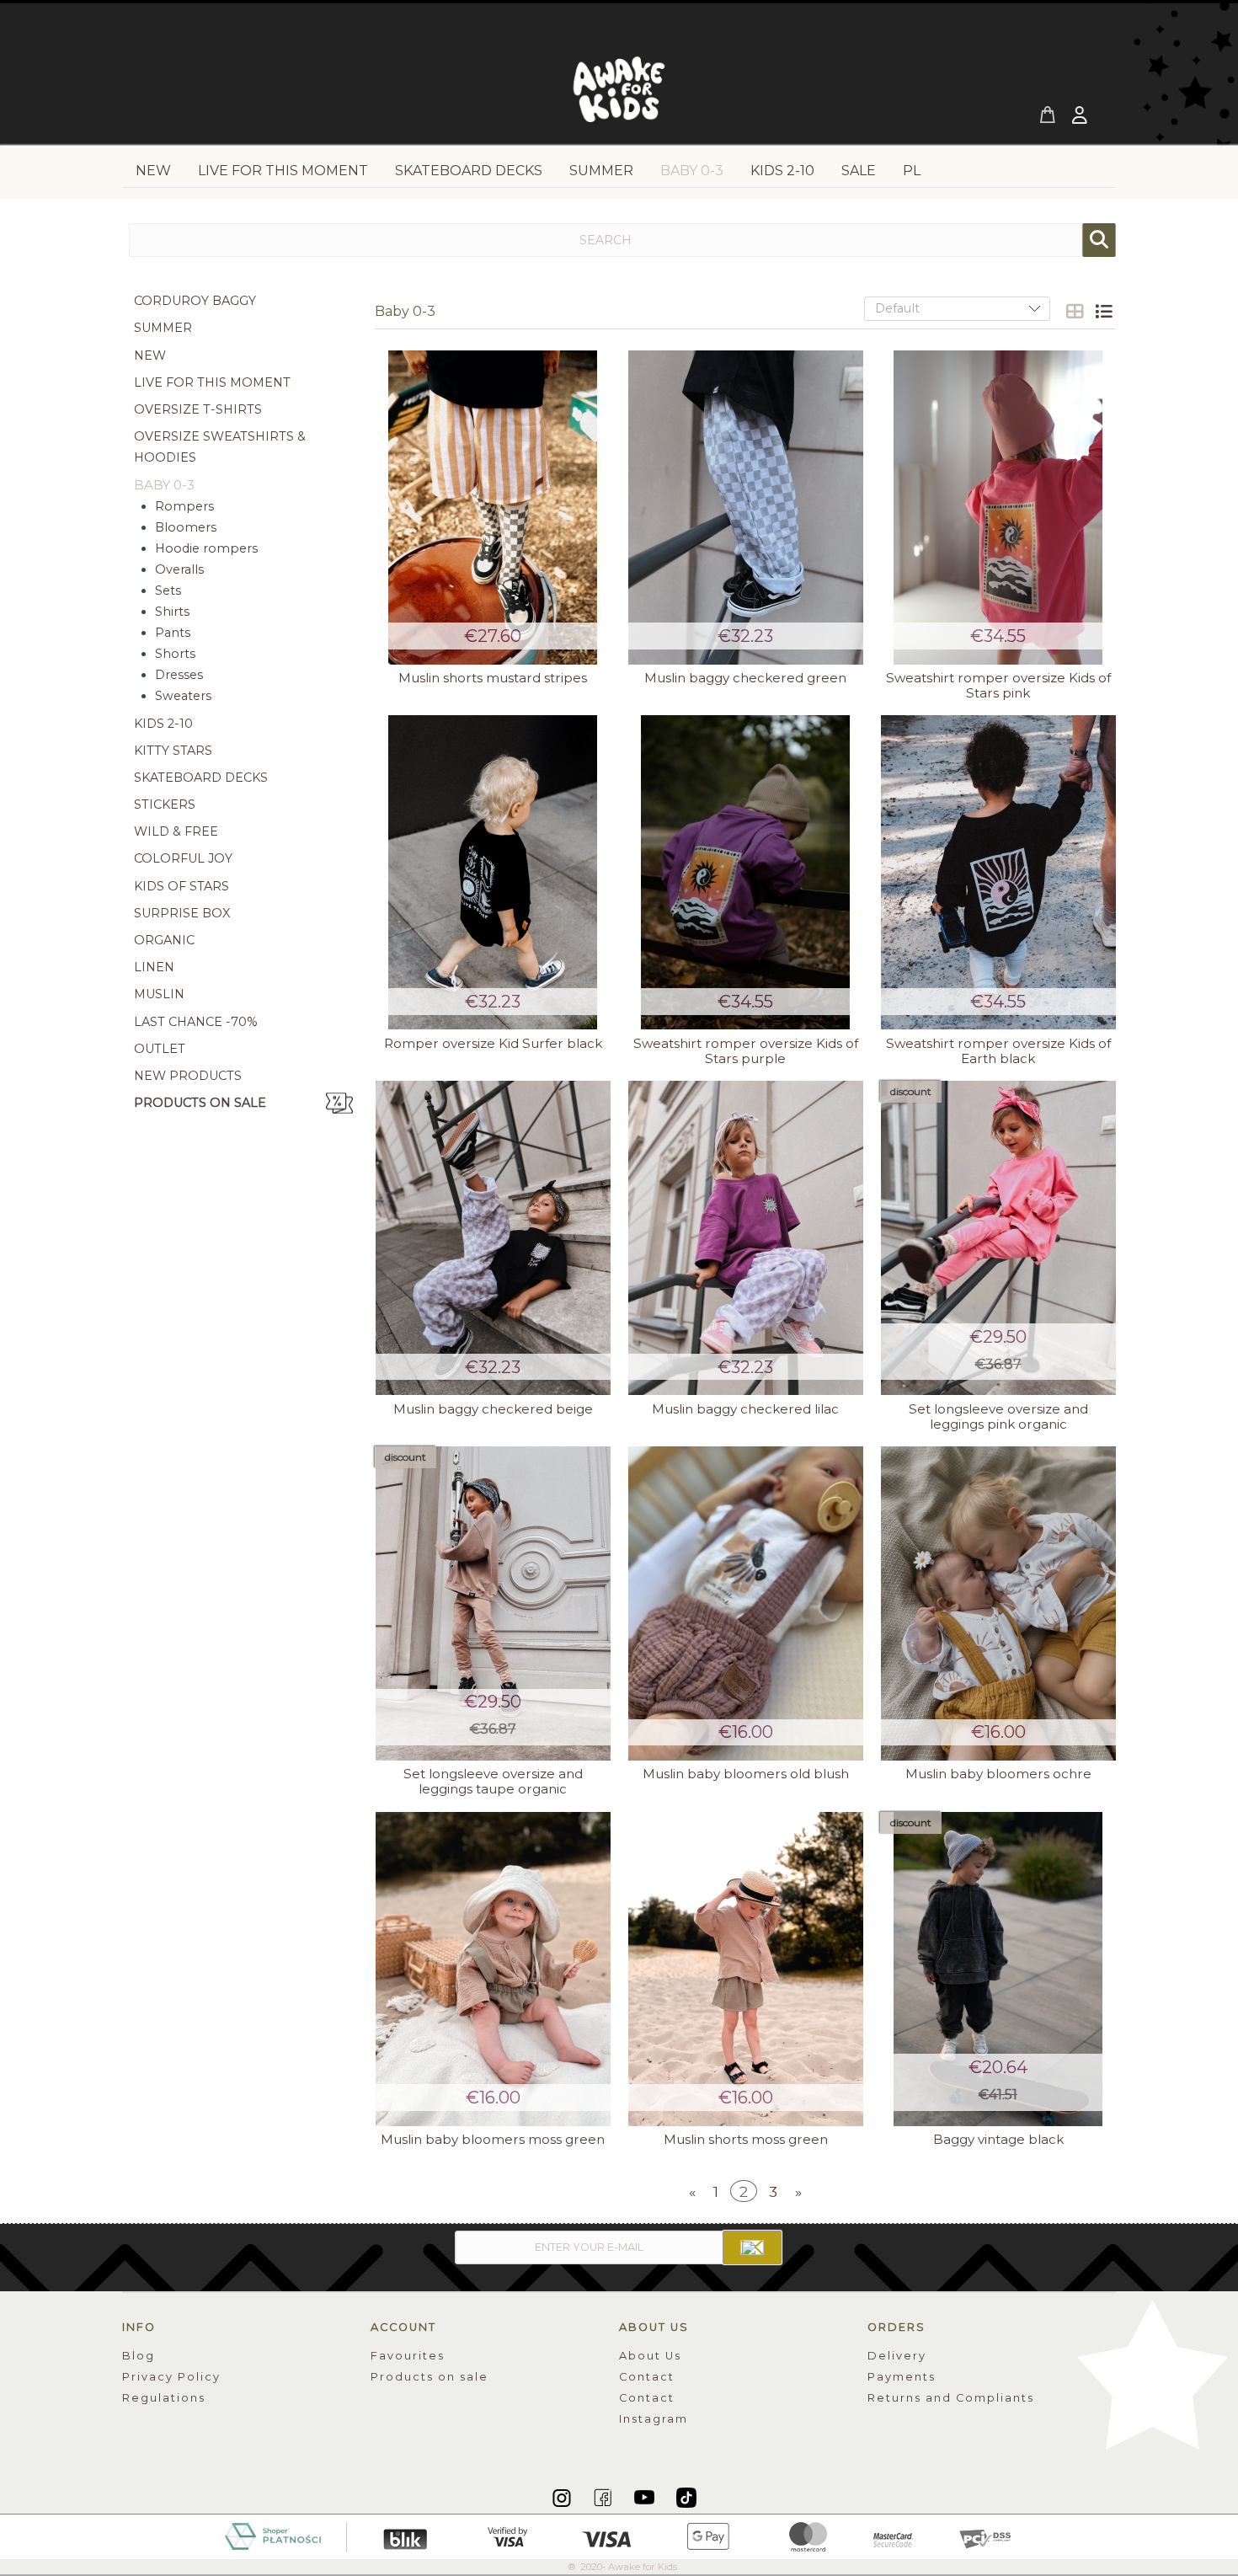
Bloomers (186, 527)
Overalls (179, 569)
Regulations (164, 2398)
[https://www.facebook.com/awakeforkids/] (604, 2497)
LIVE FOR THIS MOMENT (212, 382)
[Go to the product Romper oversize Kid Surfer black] (493, 872)
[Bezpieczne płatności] (619, 2536)
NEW (150, 355)
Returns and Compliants (951, 2398)
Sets (168, 591)
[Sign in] (1081, 117)
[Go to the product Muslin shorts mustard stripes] (493, 508)
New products (188, 1076)
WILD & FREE (176, 831)
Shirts (172, 612)
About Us (650, 2356)
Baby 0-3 (164, 485)
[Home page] (619, 94)
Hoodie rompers (206, 548)
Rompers (184, 506)
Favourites (408, 2356)
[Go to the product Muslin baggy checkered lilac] (745, 1238)
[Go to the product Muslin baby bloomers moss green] (493, 1969)
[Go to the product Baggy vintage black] (998, 1969)
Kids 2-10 (163, 724)
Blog (139, 2356)
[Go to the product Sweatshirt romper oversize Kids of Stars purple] (745, 872)
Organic (164, 940)
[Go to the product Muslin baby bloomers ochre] (998, 1603)
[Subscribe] (752, 2247)
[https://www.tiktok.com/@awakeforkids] (686, 2497)
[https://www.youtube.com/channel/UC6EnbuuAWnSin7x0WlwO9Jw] (646, 2497)
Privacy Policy (171, 2377)
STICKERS (165, 804)
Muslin (159, 994)
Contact (647, 2377)
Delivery (897, 2356)
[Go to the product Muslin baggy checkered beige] (493, 1238)
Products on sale (200, 1103)
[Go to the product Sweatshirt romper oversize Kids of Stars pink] (998, 508)
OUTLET (160, 1049)
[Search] (1099, 240)
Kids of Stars (181, 886)
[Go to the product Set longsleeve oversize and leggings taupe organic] (493, 1603)
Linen (154, 967)
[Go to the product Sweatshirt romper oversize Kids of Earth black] (998, 872)
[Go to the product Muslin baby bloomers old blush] (745, 1603)
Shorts (175, 654)
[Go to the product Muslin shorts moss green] (745, 1969)
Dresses (179, 675)
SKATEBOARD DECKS (201, 778)
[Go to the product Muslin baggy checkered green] (745, 508)
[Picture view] (1075, 312)
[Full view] (1103, 312)
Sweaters (183, 696)
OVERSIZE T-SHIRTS (198, 409)
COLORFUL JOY (183, 858)
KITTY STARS (173, 751)
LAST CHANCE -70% (196, 1022)
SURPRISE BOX (182, 913)
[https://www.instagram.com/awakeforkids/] (563, 2497)
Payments (902, 2377)
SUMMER (163, 328)
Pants (173, 633)
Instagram (654, 2419)
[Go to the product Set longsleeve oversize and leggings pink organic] (998, 1238)
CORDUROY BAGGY (195, 301)
